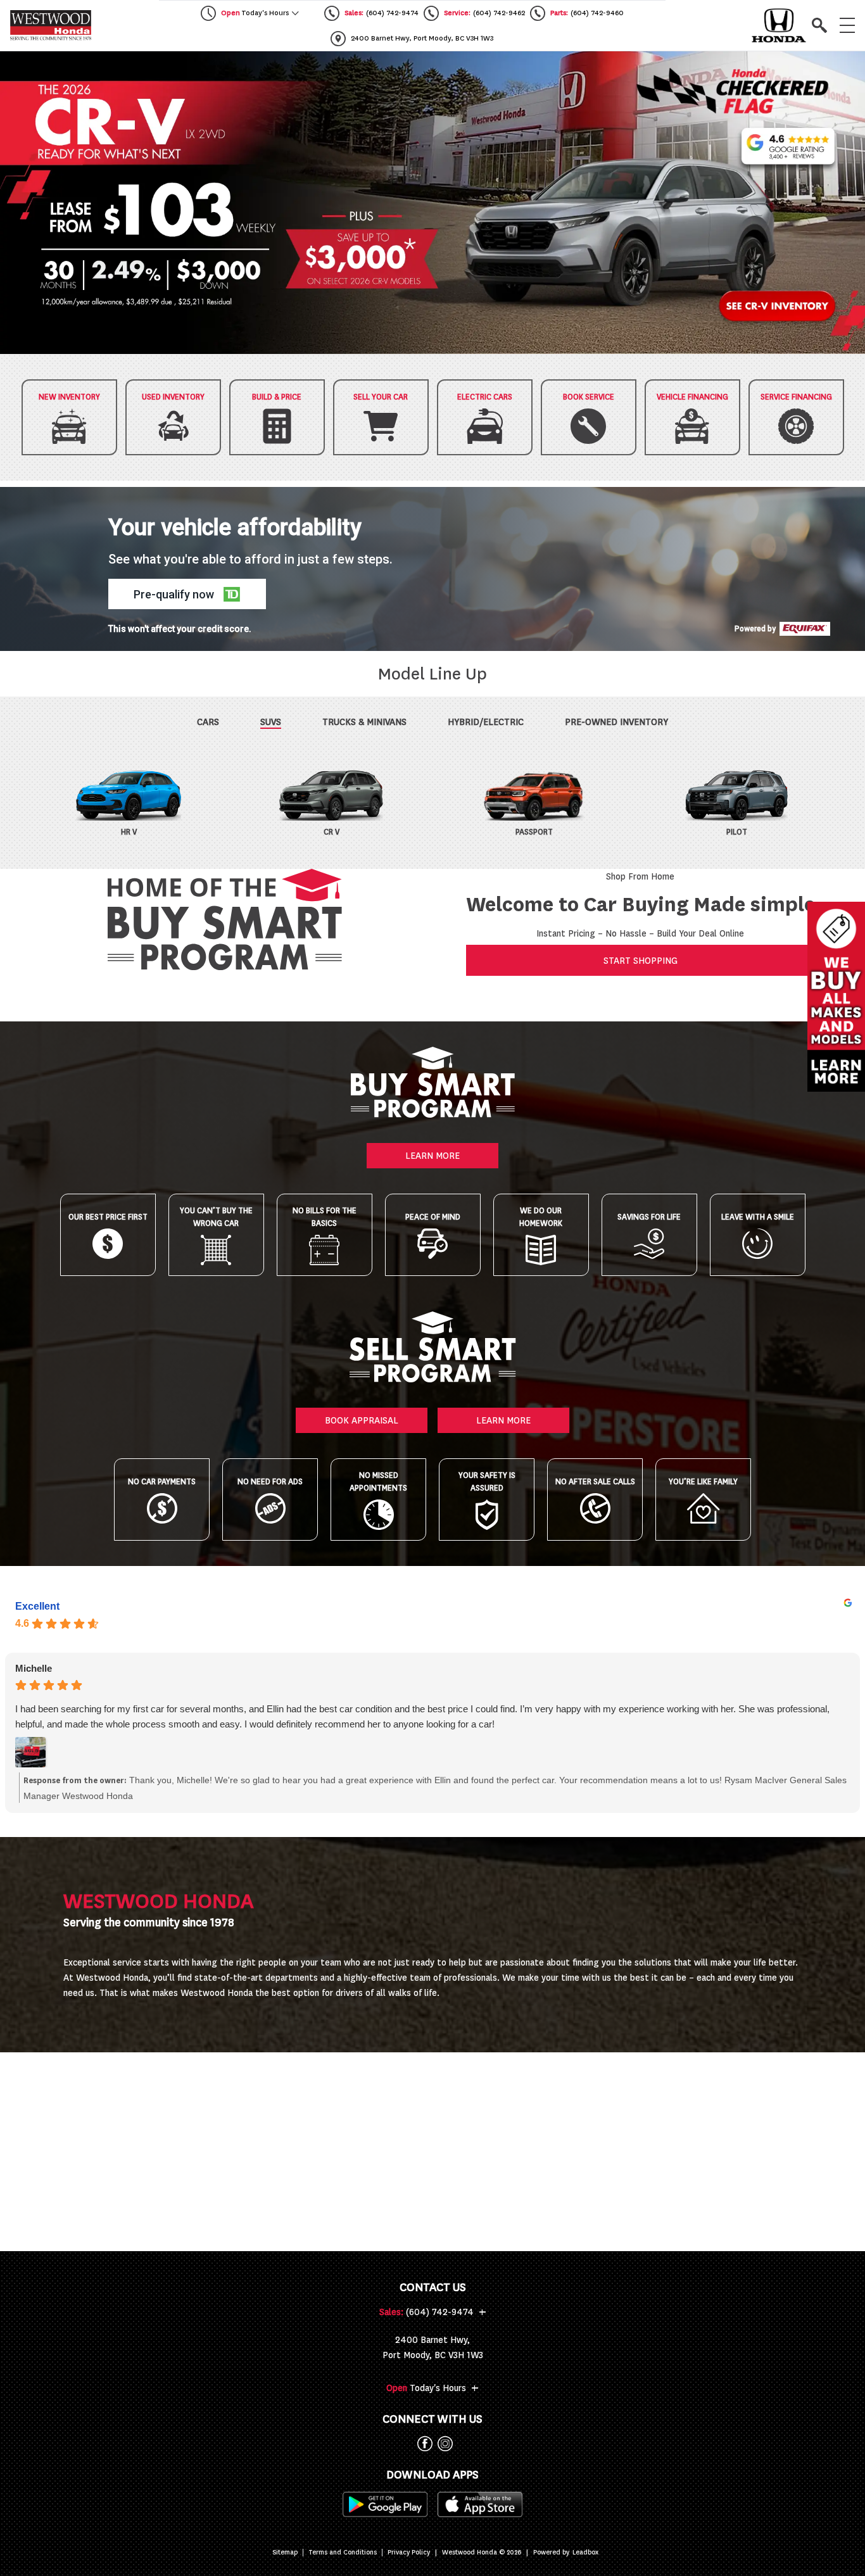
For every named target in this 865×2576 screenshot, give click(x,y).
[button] (432, 203)
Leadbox (585, 2553)
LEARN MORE (432, 1156)
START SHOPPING (641, 961)
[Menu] (847, 25)
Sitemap (285, 2553)
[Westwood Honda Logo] (51, 25)
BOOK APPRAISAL (362, 1420)
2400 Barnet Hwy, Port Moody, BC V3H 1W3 (433, 2347)
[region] (432, 203)
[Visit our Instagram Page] (443, 2444)
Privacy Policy (409, 2553)
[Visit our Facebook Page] (422, 2444)
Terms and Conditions (343, 2553)
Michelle (34, 1668)
